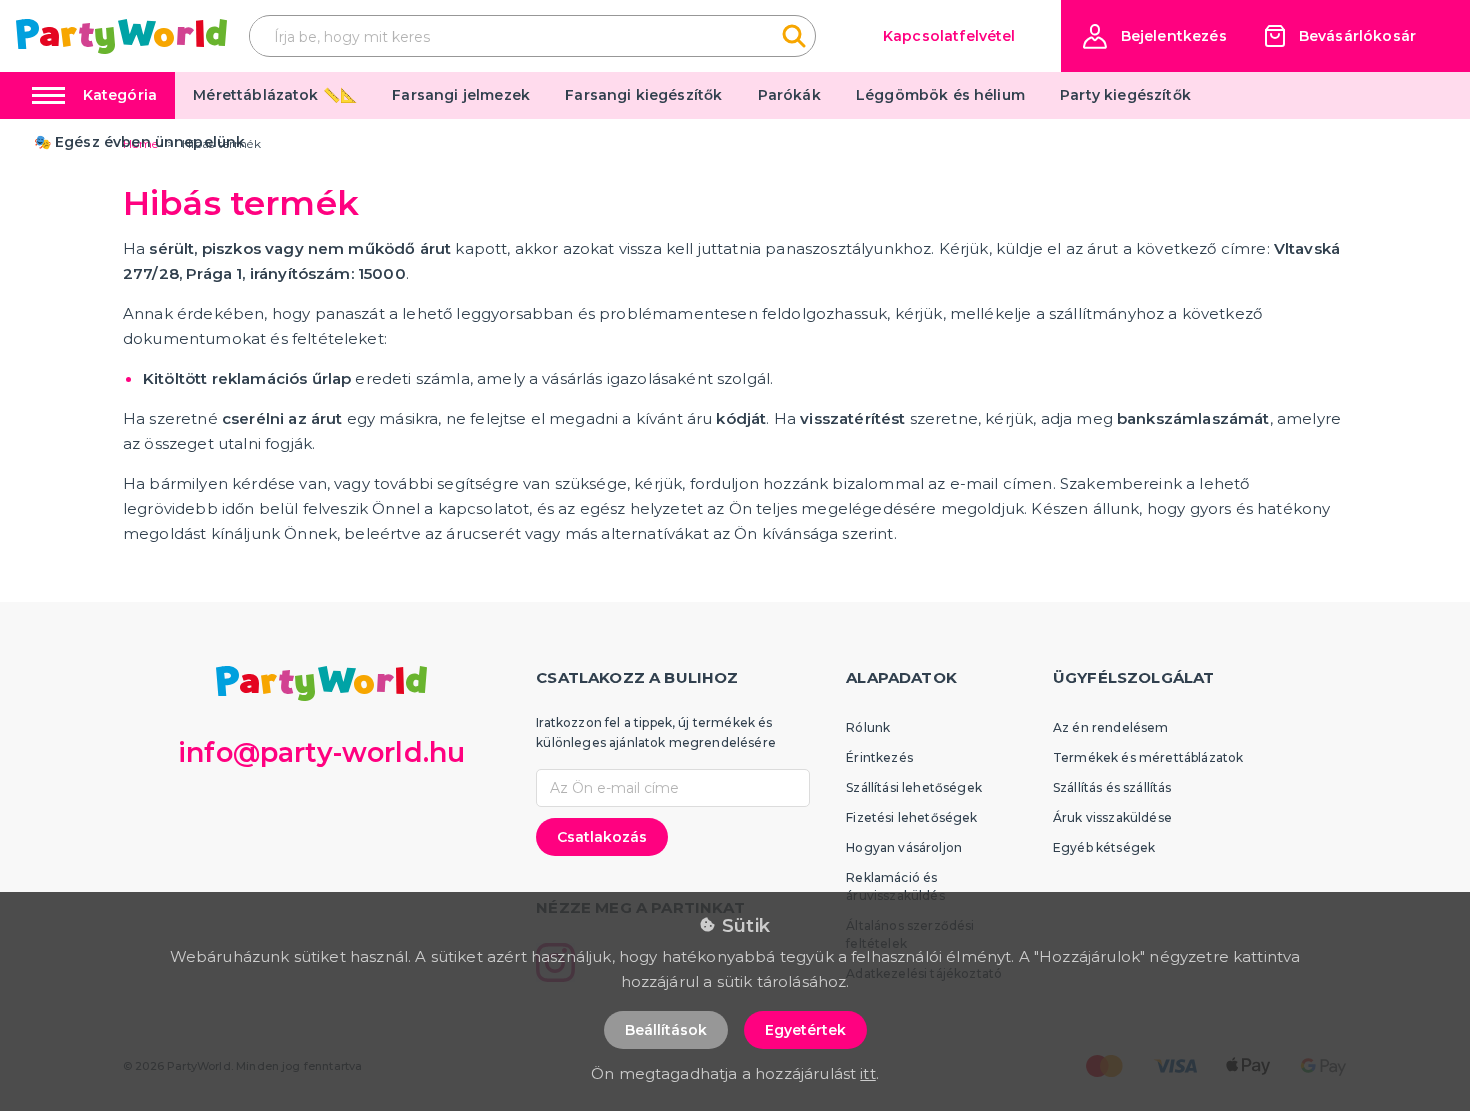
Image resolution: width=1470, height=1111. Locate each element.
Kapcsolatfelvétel (949, 36)
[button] (1155, 36)
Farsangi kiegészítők (643, 95)
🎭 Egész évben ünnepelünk (140, 142)
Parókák (789, 95)
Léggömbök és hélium (940, 95)
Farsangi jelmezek (461, 95)
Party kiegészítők (1125, 95)
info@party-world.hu (321, 752)
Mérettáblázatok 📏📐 (275, 95)
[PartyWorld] (121, 36)
